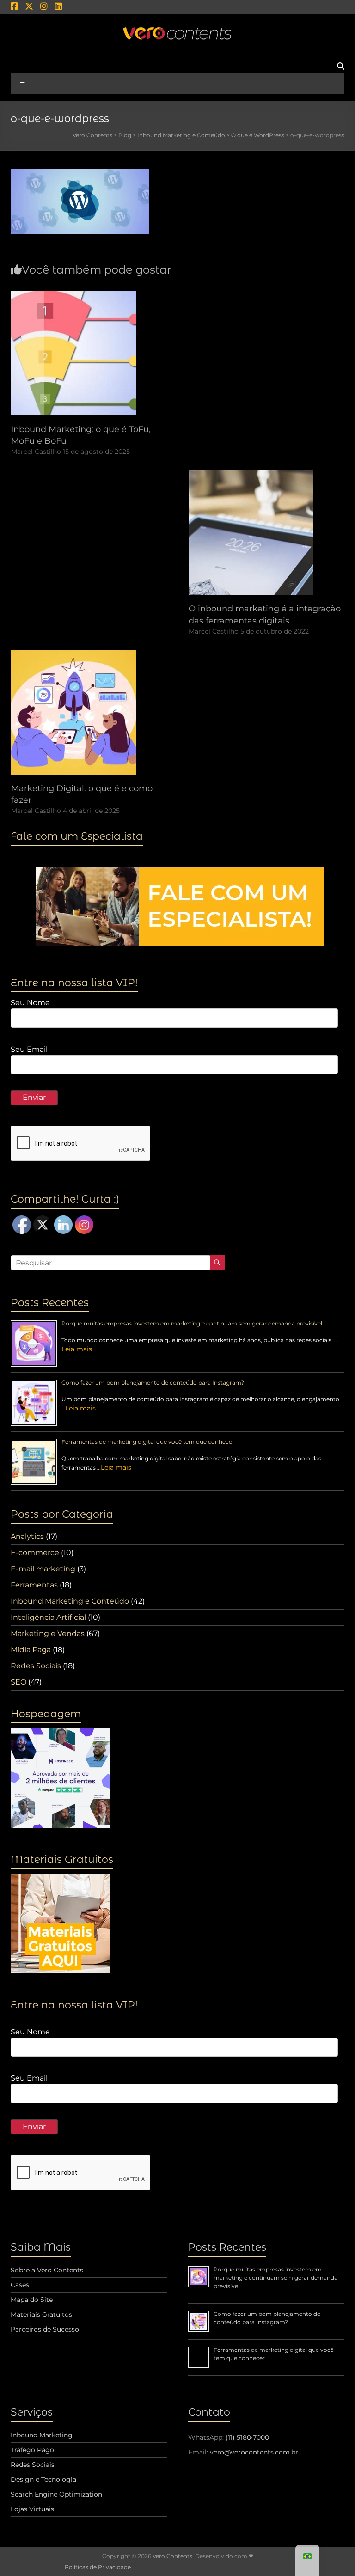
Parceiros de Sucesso (45, 2329)
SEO (18, 1682)
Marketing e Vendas (48, 1633)
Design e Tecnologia (43, 2479)
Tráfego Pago (32, 2450)
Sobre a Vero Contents (47, 2270)
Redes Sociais (36, 1666)
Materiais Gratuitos (41, 2314)
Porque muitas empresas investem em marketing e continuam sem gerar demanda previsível (192, 1323)
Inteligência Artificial (48, 1617)
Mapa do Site (32, 2300)
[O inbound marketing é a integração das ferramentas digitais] (251, 474)
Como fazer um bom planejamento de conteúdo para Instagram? (153, 1383)
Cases (20, 2285)
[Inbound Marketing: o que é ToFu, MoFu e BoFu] (73, 295)
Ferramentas (34, 1585)
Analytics (27, 1536)
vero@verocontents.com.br (254, 2452)
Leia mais (77, 1349)
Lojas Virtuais (32, 2509)
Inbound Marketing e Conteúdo (70, 1601)
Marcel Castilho (36, 452)
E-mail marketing (43, 1569)
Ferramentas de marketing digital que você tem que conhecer (148, 1442)
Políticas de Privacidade (98, 2567)
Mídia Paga (31, 1650)
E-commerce (35, 1553)
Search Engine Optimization (56, 2494)
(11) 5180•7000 (247, 2437)
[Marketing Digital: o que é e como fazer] (73, 654)
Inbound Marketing (42, 2435)
